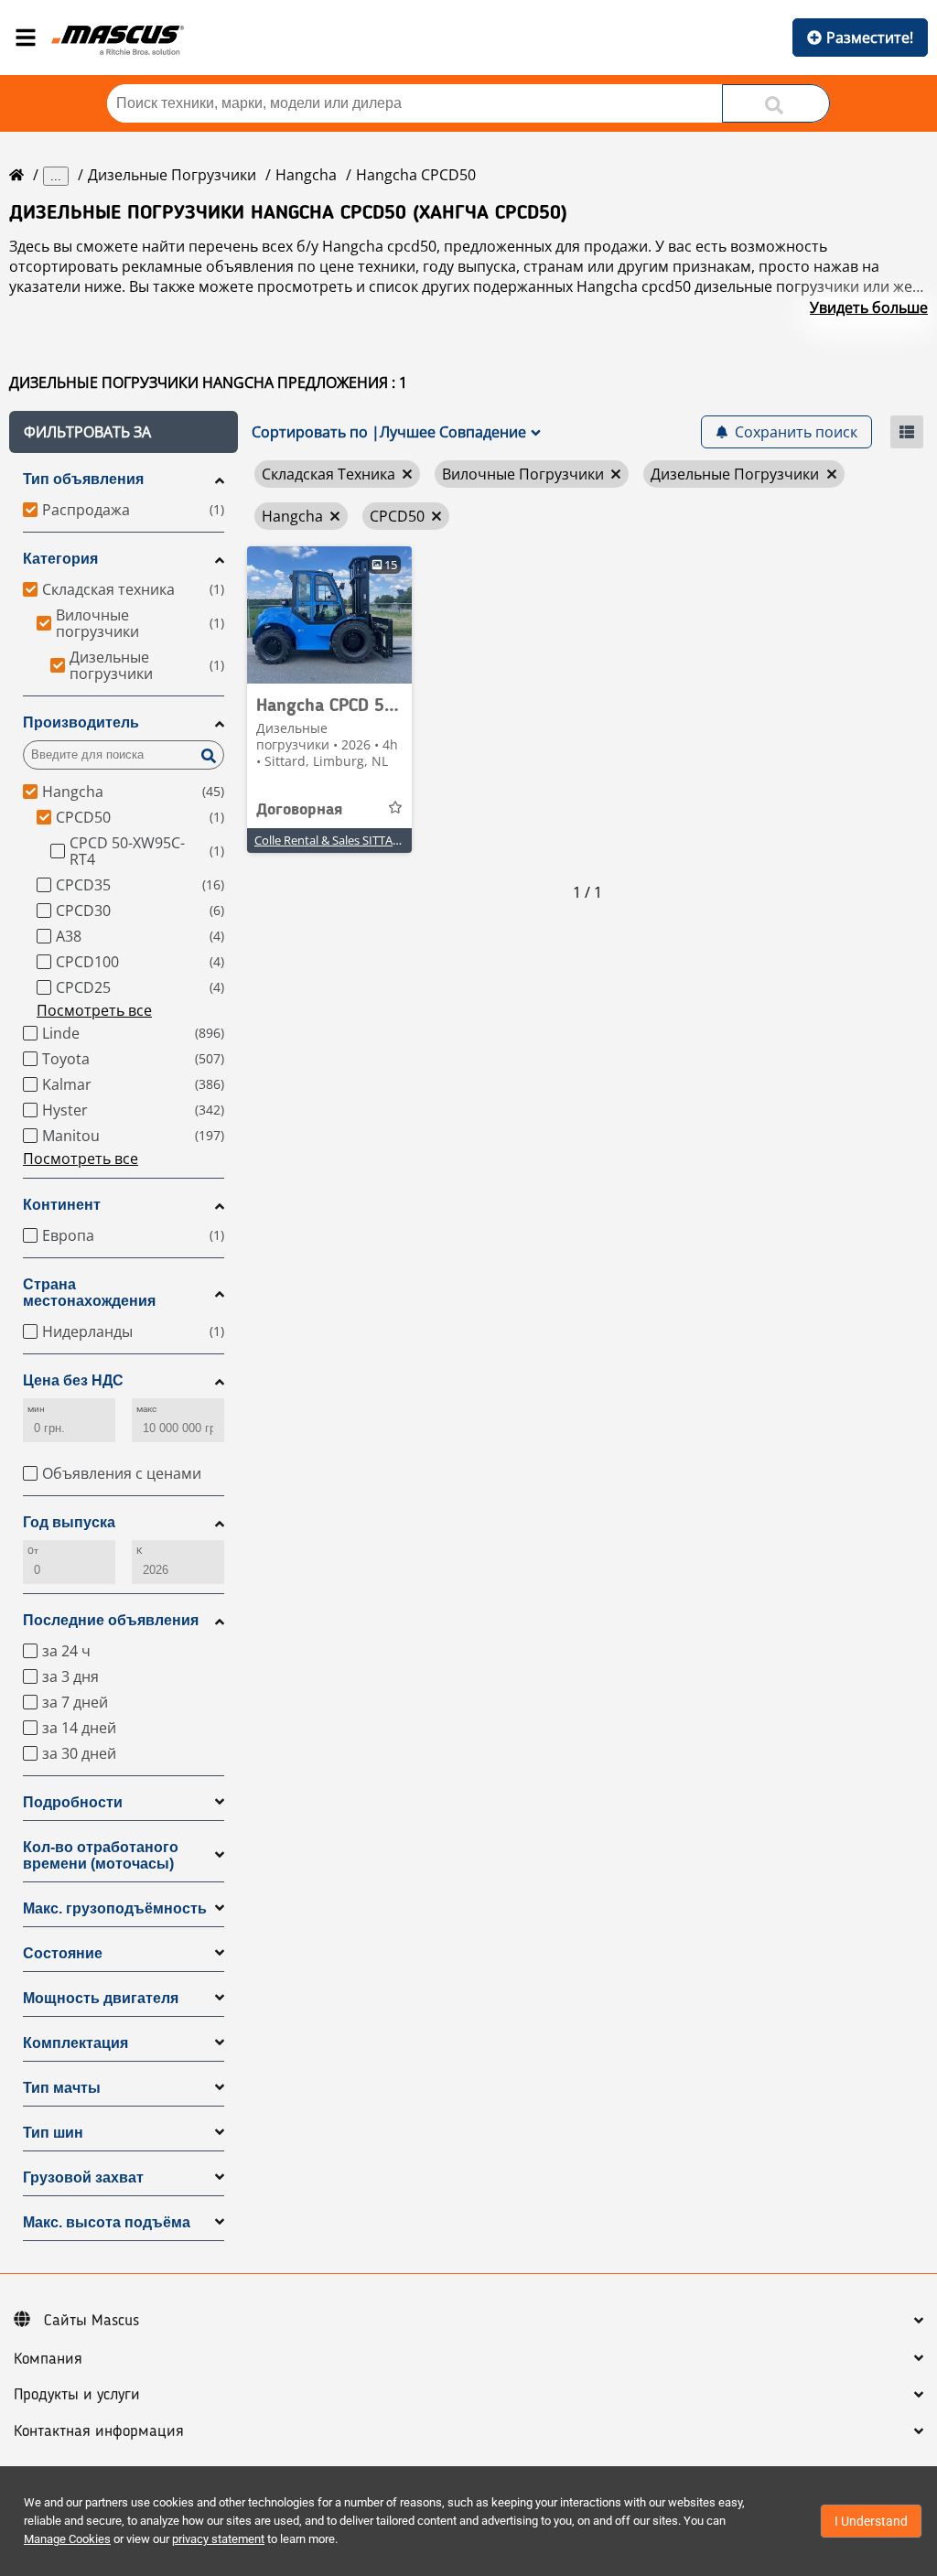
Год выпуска (69, 1522)
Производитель (81, 722)
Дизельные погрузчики (172, 175)
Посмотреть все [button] (94, 1010)
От (33, 1551)
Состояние (63, 1953)
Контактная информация (99, 2431)
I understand (871, 2521)
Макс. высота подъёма (107, 2222)
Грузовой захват (83, 2177)
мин (36, 1409)
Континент (62, 1205)
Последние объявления (111, 1620)
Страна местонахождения (89, 1293)
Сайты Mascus (92, 2321)
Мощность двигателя (101, 1998)
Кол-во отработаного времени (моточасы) (101, 1855)
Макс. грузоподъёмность (115, 1908)
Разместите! (870, 38)
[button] (124, 432)
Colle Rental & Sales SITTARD (331, 840)
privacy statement (218, 2539)
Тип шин (53, 2133)
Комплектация (75, 2043)
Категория (60, 559)
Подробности (73, 1802)
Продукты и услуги (77, 2395)
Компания (48, 2359)
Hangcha (306, 175)
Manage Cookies (67, 2539)
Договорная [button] (299, 810)
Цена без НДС (73, 1380)
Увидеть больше (869, 307)
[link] (329, 615)
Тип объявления (83, 479)
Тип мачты (62, 2088)
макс (146, 1409)
